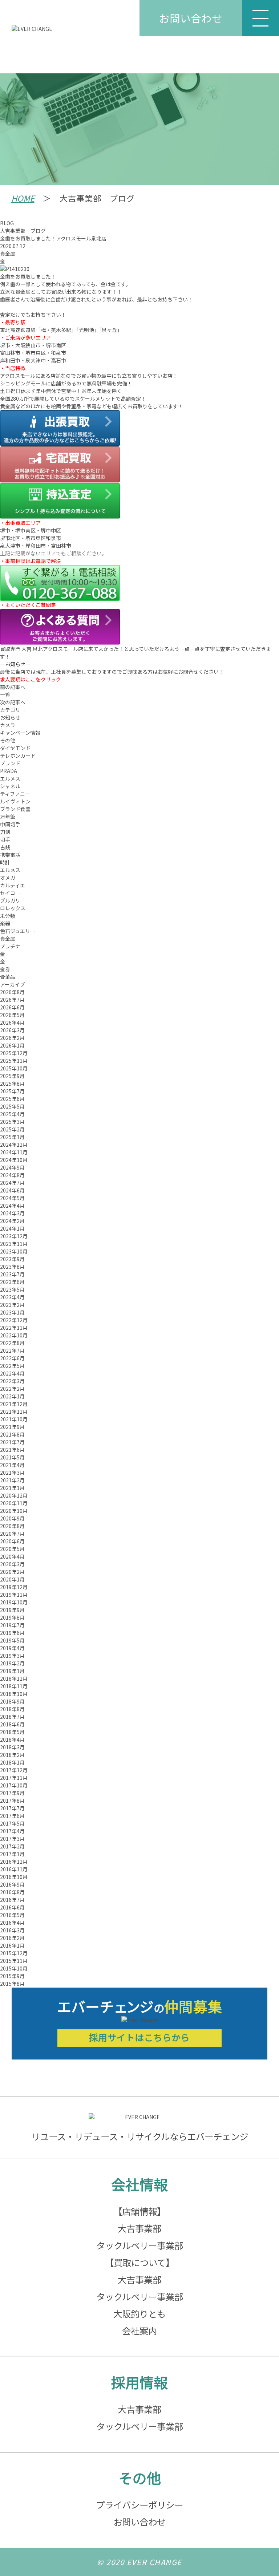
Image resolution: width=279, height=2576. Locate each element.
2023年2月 (12, 1305)
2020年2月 (12, 1572)
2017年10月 (14, 1785)
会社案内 (139, 2331)
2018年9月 (12, 1701)
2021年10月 (14, 1419)
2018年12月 (14, 1678)
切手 (5, 839)
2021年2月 (12, 1480)
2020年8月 (12, 1526)
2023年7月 (12, 1274)
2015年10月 (14, 1968)
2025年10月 (14, 1068)
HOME (23, 198)
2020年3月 (12, 1564)
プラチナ (10, 946)
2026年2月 (12, 1038)
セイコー (10, 893)
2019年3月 (12, 1656)
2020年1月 (12, 1579)
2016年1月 (12, 1945)
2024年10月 (14, 1160)
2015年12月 (14, 1953)
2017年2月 (12, 1846)
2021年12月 (14, 1404)
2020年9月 (12, 1518)
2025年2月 (12, 1129)
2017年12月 (14, 1770)
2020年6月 (12, 1541)
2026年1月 (12, 1045)
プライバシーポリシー (139, 2505)
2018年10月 (14, 1694)
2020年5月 (12, 1549)
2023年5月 (12, 1289)
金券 (5, 969)
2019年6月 (12, 1633)
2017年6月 (12, 1816)
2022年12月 (14, 1320)
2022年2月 (12, 1389)
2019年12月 (14, 1587)
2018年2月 (12, 1755)
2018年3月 (12, 1747)
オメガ (8, 878)
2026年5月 (12, 1015)
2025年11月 (14, 1061)
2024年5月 (12, 1198)
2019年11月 (14, 1595)
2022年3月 (12, 1381)
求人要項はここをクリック (31, 679)
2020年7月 (12, 1534)
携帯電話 (10, 855)
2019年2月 (12, 1663)
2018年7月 (12, 1717)
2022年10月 (14, 1335)
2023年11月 (14, 1244)
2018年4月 (12, 1739)
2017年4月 (12, 1831)
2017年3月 (12, 1839)
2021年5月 (12, 1457)
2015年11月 (14, 1961)
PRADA (9, 771)
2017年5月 (12, 1823)
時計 (5, 862)
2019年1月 (12, 1671)
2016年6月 (12, 1907)
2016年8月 (12, 1892)
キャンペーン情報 (20, 733)
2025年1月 (12, 1137)
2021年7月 (12, 1442)
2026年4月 (12, 1022)
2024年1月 (12, 1228)
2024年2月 (12, 1221)
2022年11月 (14, 1328)
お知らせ (10, 717)
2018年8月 (12, 1709)
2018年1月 (12, 1762)
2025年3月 (12, 1122)
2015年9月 (12, 1976)
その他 (8, 740)
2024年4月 (12, 1206)
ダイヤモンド (15, 748)
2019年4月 (12, 1648)
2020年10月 (14, 1511)
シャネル (10, 786)
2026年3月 (12, 1030)
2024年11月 (14, 1152)
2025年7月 (12, 1091)
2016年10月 (14, 1877)
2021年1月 (12, 1488)
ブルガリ (10, 900)
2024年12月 (14, 1145)
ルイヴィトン (15, 801)
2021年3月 (12, 1473)
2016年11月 (14, 1869)
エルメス (10, 778)
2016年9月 (12, 1884)
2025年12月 (14, 1053)
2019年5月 (12, 1640)
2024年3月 (12, 1213)
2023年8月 (12, 1267)
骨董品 (8, 977)
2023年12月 (14, 1236)
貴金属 (8, 254)
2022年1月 (12, 1396)
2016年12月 (14, 1862)
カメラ (8, 725)
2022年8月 (12, 1343)
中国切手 (10, 824)
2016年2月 (12, 1938)
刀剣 (5, 832)
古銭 (5, 847)
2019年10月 (14, 1602)
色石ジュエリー (18, 931)
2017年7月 (12, 1808)
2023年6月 (12, 1282)
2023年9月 (12, 1259)
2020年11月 (14, 1503)
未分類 (8, 916)
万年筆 (8, 817)
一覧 (5, 694)
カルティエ (13, 885)
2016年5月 (12, 1915)
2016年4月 (12, 1923)
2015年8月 (12, 1984)
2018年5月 (12, 1732)
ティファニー (15, 794)
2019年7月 (12, 1625)
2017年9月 (12, 1793)
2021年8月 (12, 1434)
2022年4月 (12, 1373)
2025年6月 (12, 1099)
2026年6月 (12, 1007)
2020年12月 (14, 1495)
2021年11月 (14, 1411)
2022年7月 (12, 1350)
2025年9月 (12, 1076)
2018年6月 (12, 1724)
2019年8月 (12, 1617)
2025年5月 (12, 1106)
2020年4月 (12, 1556)
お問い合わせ (191, 18)
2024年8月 (12, 1175)
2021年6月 (12, 1450)
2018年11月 (14, 1686)
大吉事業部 (139, 2228)
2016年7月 (12, 1900)
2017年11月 (14, 1778)
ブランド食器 (15, 809)
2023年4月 (12, 1297)
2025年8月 (12, 1084)
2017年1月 (12, 1854)
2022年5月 (12, 1366)
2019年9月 (12, 1610)
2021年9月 (12, 1427)
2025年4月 (12, 1114)
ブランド (10, 763)
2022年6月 (12, 1358)
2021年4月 (12, 1465)
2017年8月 (12, 1801)
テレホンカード (18, 756)
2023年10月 (14, 1251)
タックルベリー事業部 (140, 2245)
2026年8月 (12, 992)
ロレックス (13, 908)
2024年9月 (12, 1167)
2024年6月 (12, 1190)
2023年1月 (12, 1312)
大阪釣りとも (139, 2314)
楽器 (5, 923)
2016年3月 (12, 1930)
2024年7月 (12, 1183)
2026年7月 (12, 1000)
